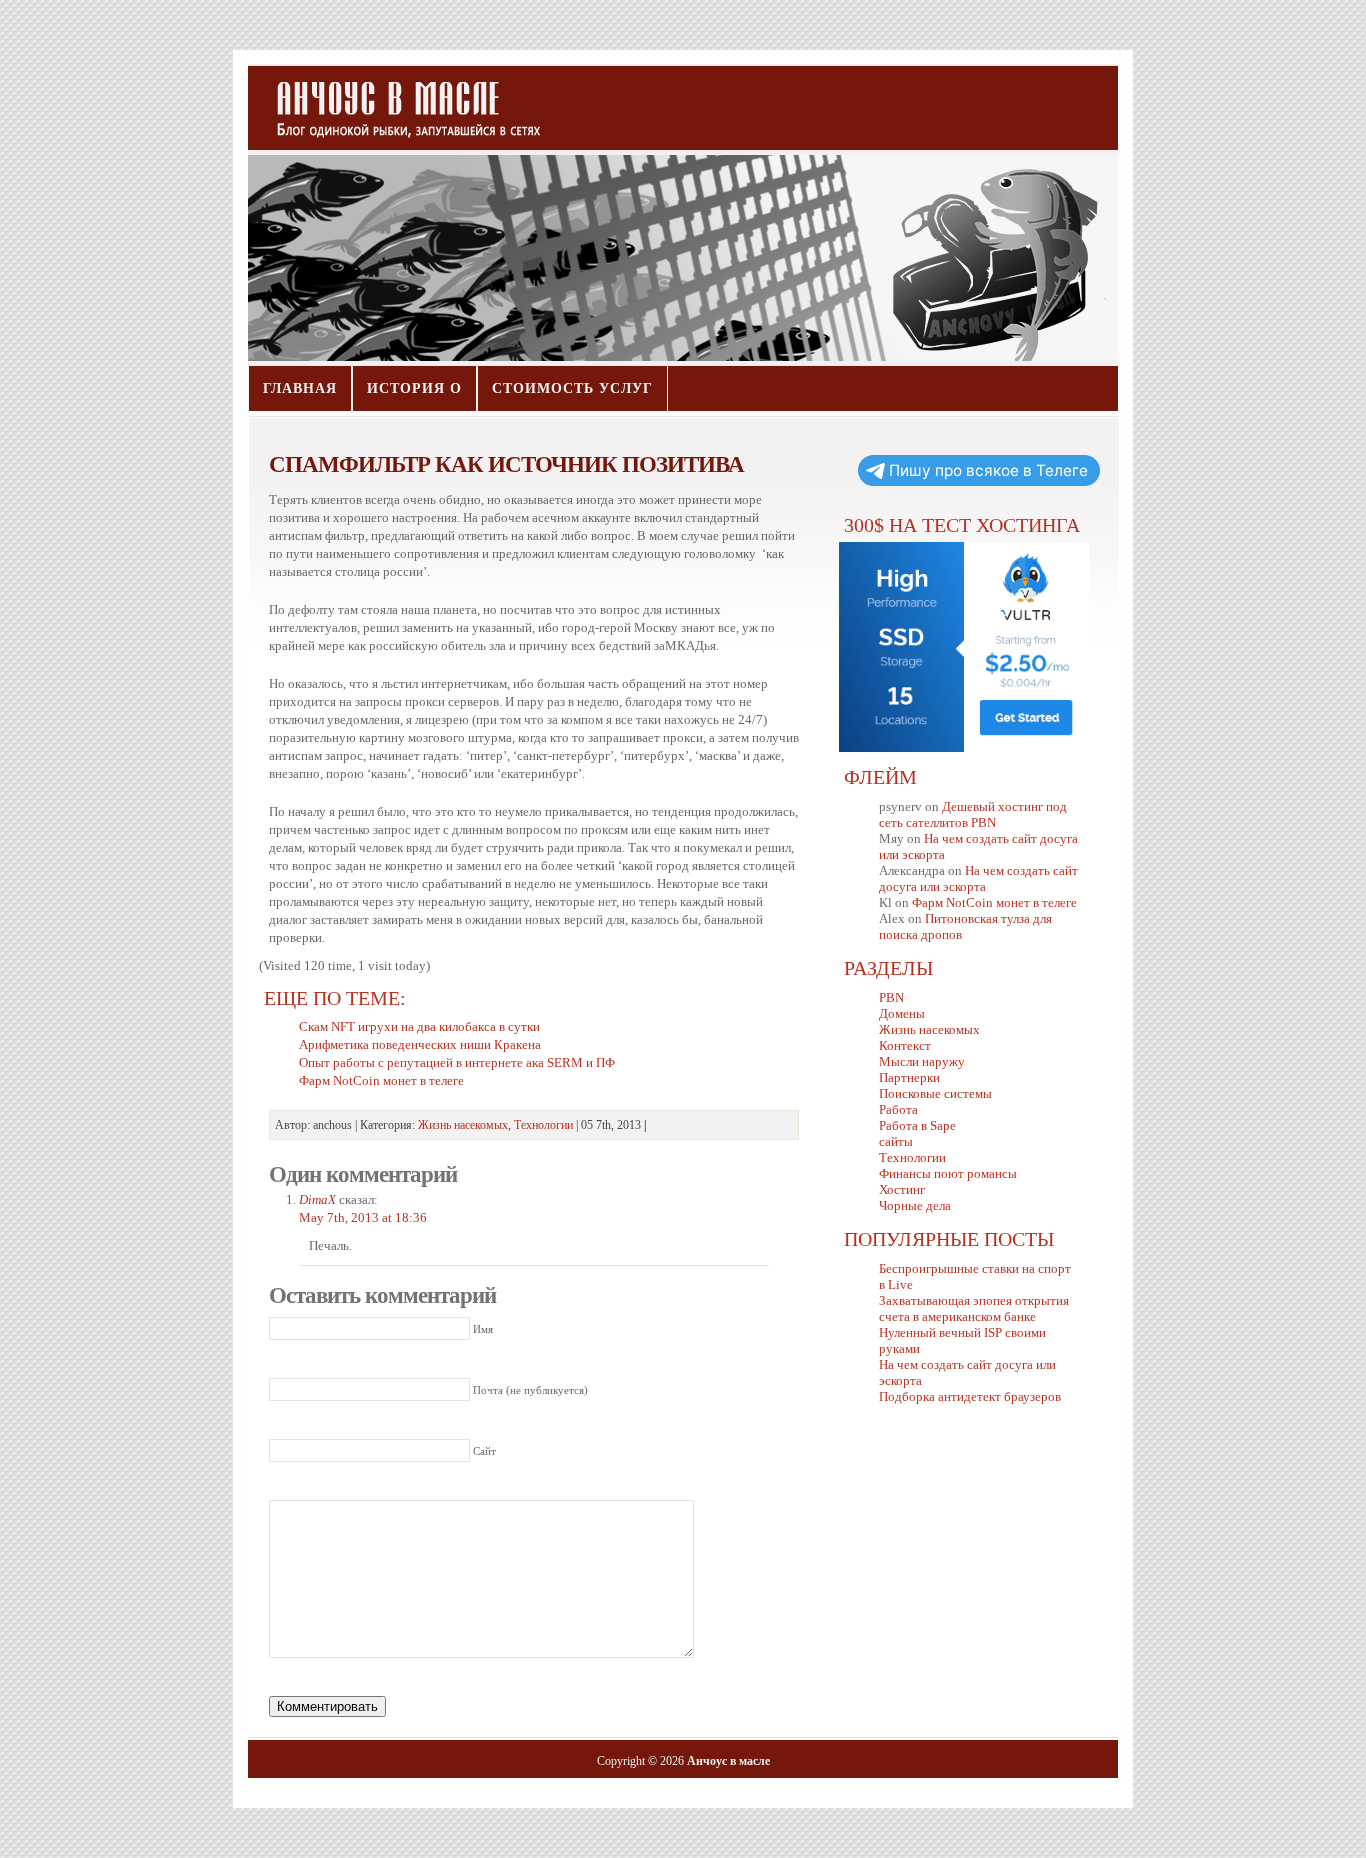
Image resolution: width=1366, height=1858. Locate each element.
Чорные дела (915, 1205)
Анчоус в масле (397, 100)
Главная (300, 388)
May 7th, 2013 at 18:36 (363, 1217)
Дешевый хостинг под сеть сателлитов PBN (973, 814)
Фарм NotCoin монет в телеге (994, 902)
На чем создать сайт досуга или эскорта (978, 878)
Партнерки (909, 1077)
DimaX (317, 1199)
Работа (898, 1109)
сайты (896, 1141)
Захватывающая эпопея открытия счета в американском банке (974, 1308)
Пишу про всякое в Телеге (988, 470)
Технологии (543, 1125)
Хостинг (902, 1189)
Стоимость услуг (572, 388)
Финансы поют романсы (948, 1173)
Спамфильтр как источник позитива (506, 464)
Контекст (905, 1045)
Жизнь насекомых (463, 1125)
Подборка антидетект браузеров (970, 1396)
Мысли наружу (922, 1061)
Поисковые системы (935, 1093)
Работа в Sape (917, 1125)
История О (414, 388)
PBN (891, 997)
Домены (902, 1013)
